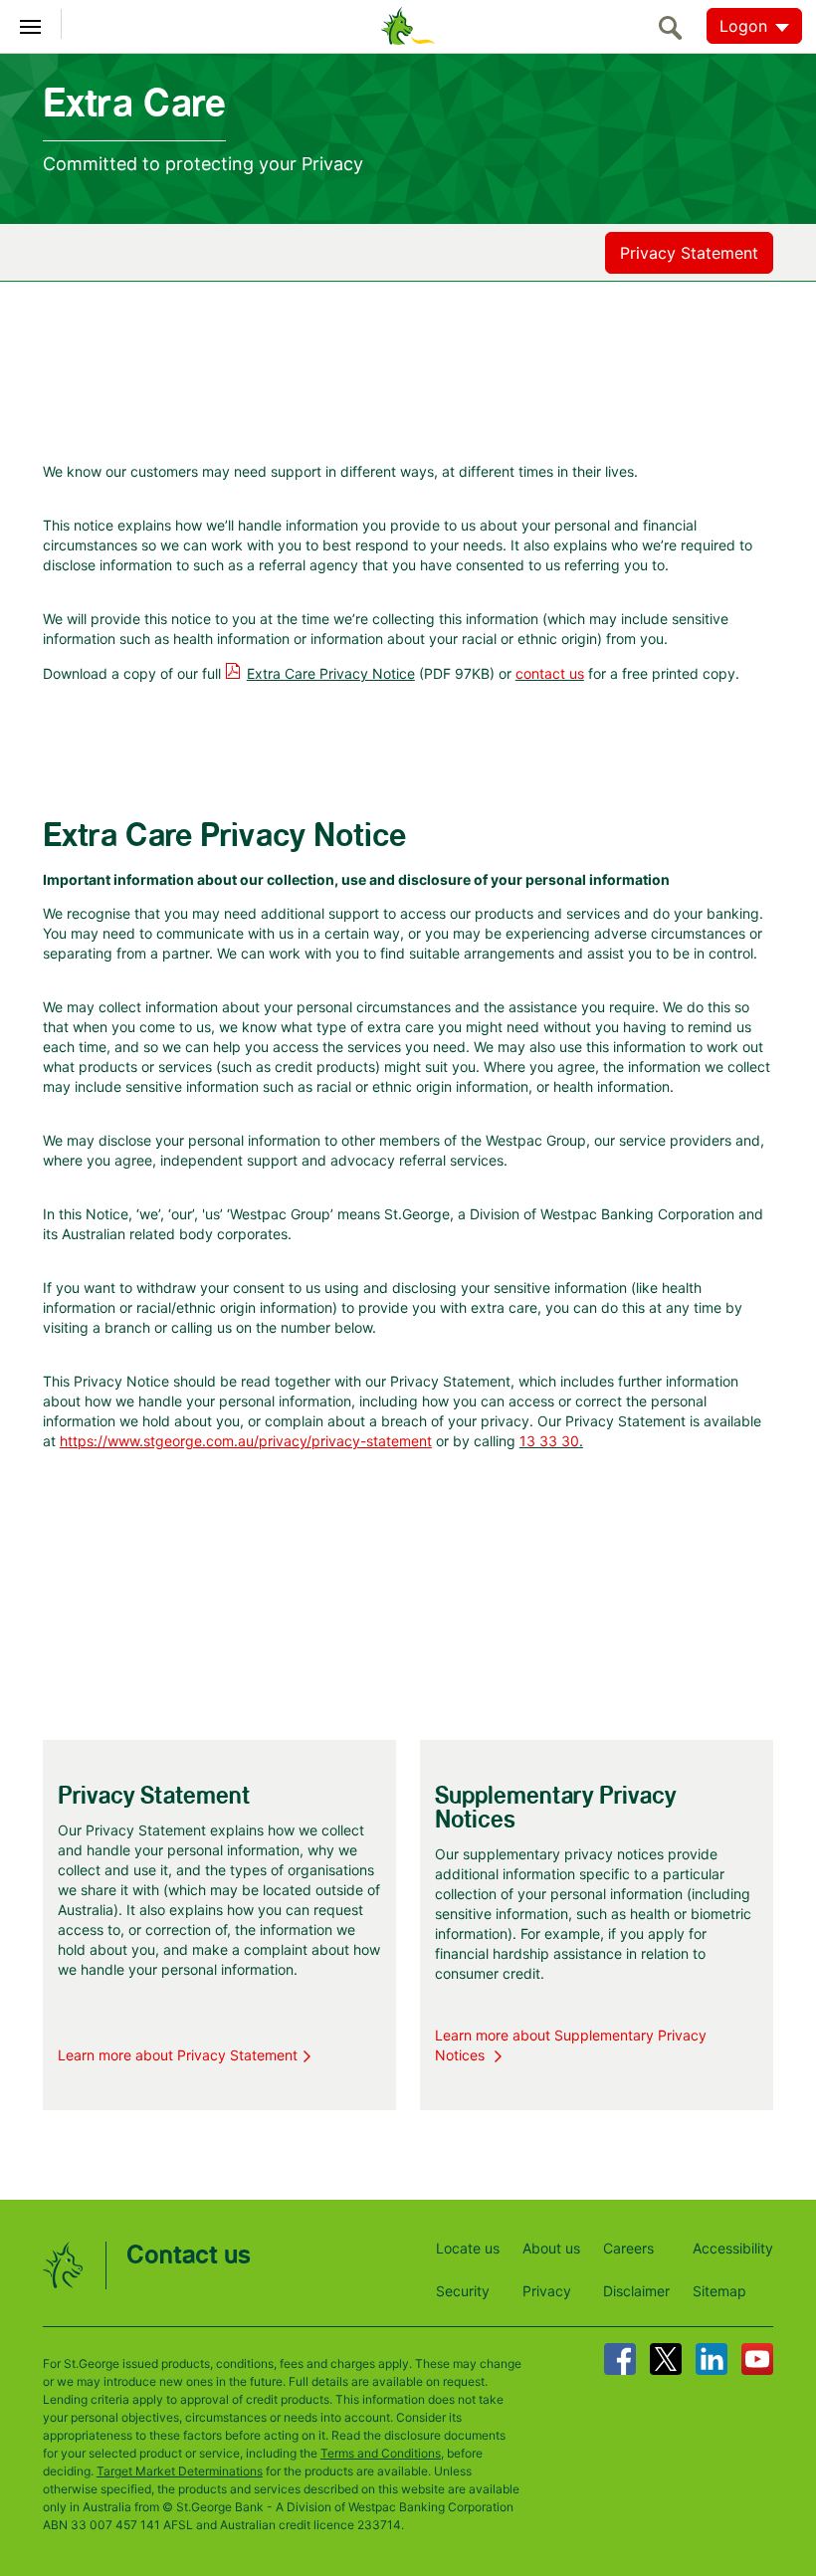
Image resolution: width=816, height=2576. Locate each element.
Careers (628, 2248)
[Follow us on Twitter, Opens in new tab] (666, 2359)
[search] (676, 27)
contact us (550, 673)
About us (551, 2248)
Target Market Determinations (180, 2471)
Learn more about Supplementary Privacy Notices (571, 2045)
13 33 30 (549, 1441)
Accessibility (733, 2248)
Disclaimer (636, 2291)
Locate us (468, 2248)
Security (463, 2291)
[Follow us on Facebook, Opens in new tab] (620, 2359)
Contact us (189, 2256)
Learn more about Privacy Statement (178, 2055)
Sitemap (719, 2291)
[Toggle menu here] (31, 24)
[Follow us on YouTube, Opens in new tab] (757, 2359)
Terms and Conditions (381, 2453)
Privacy (547, 2291)
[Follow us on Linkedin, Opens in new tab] (712, 2359)
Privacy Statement (689, 253)
